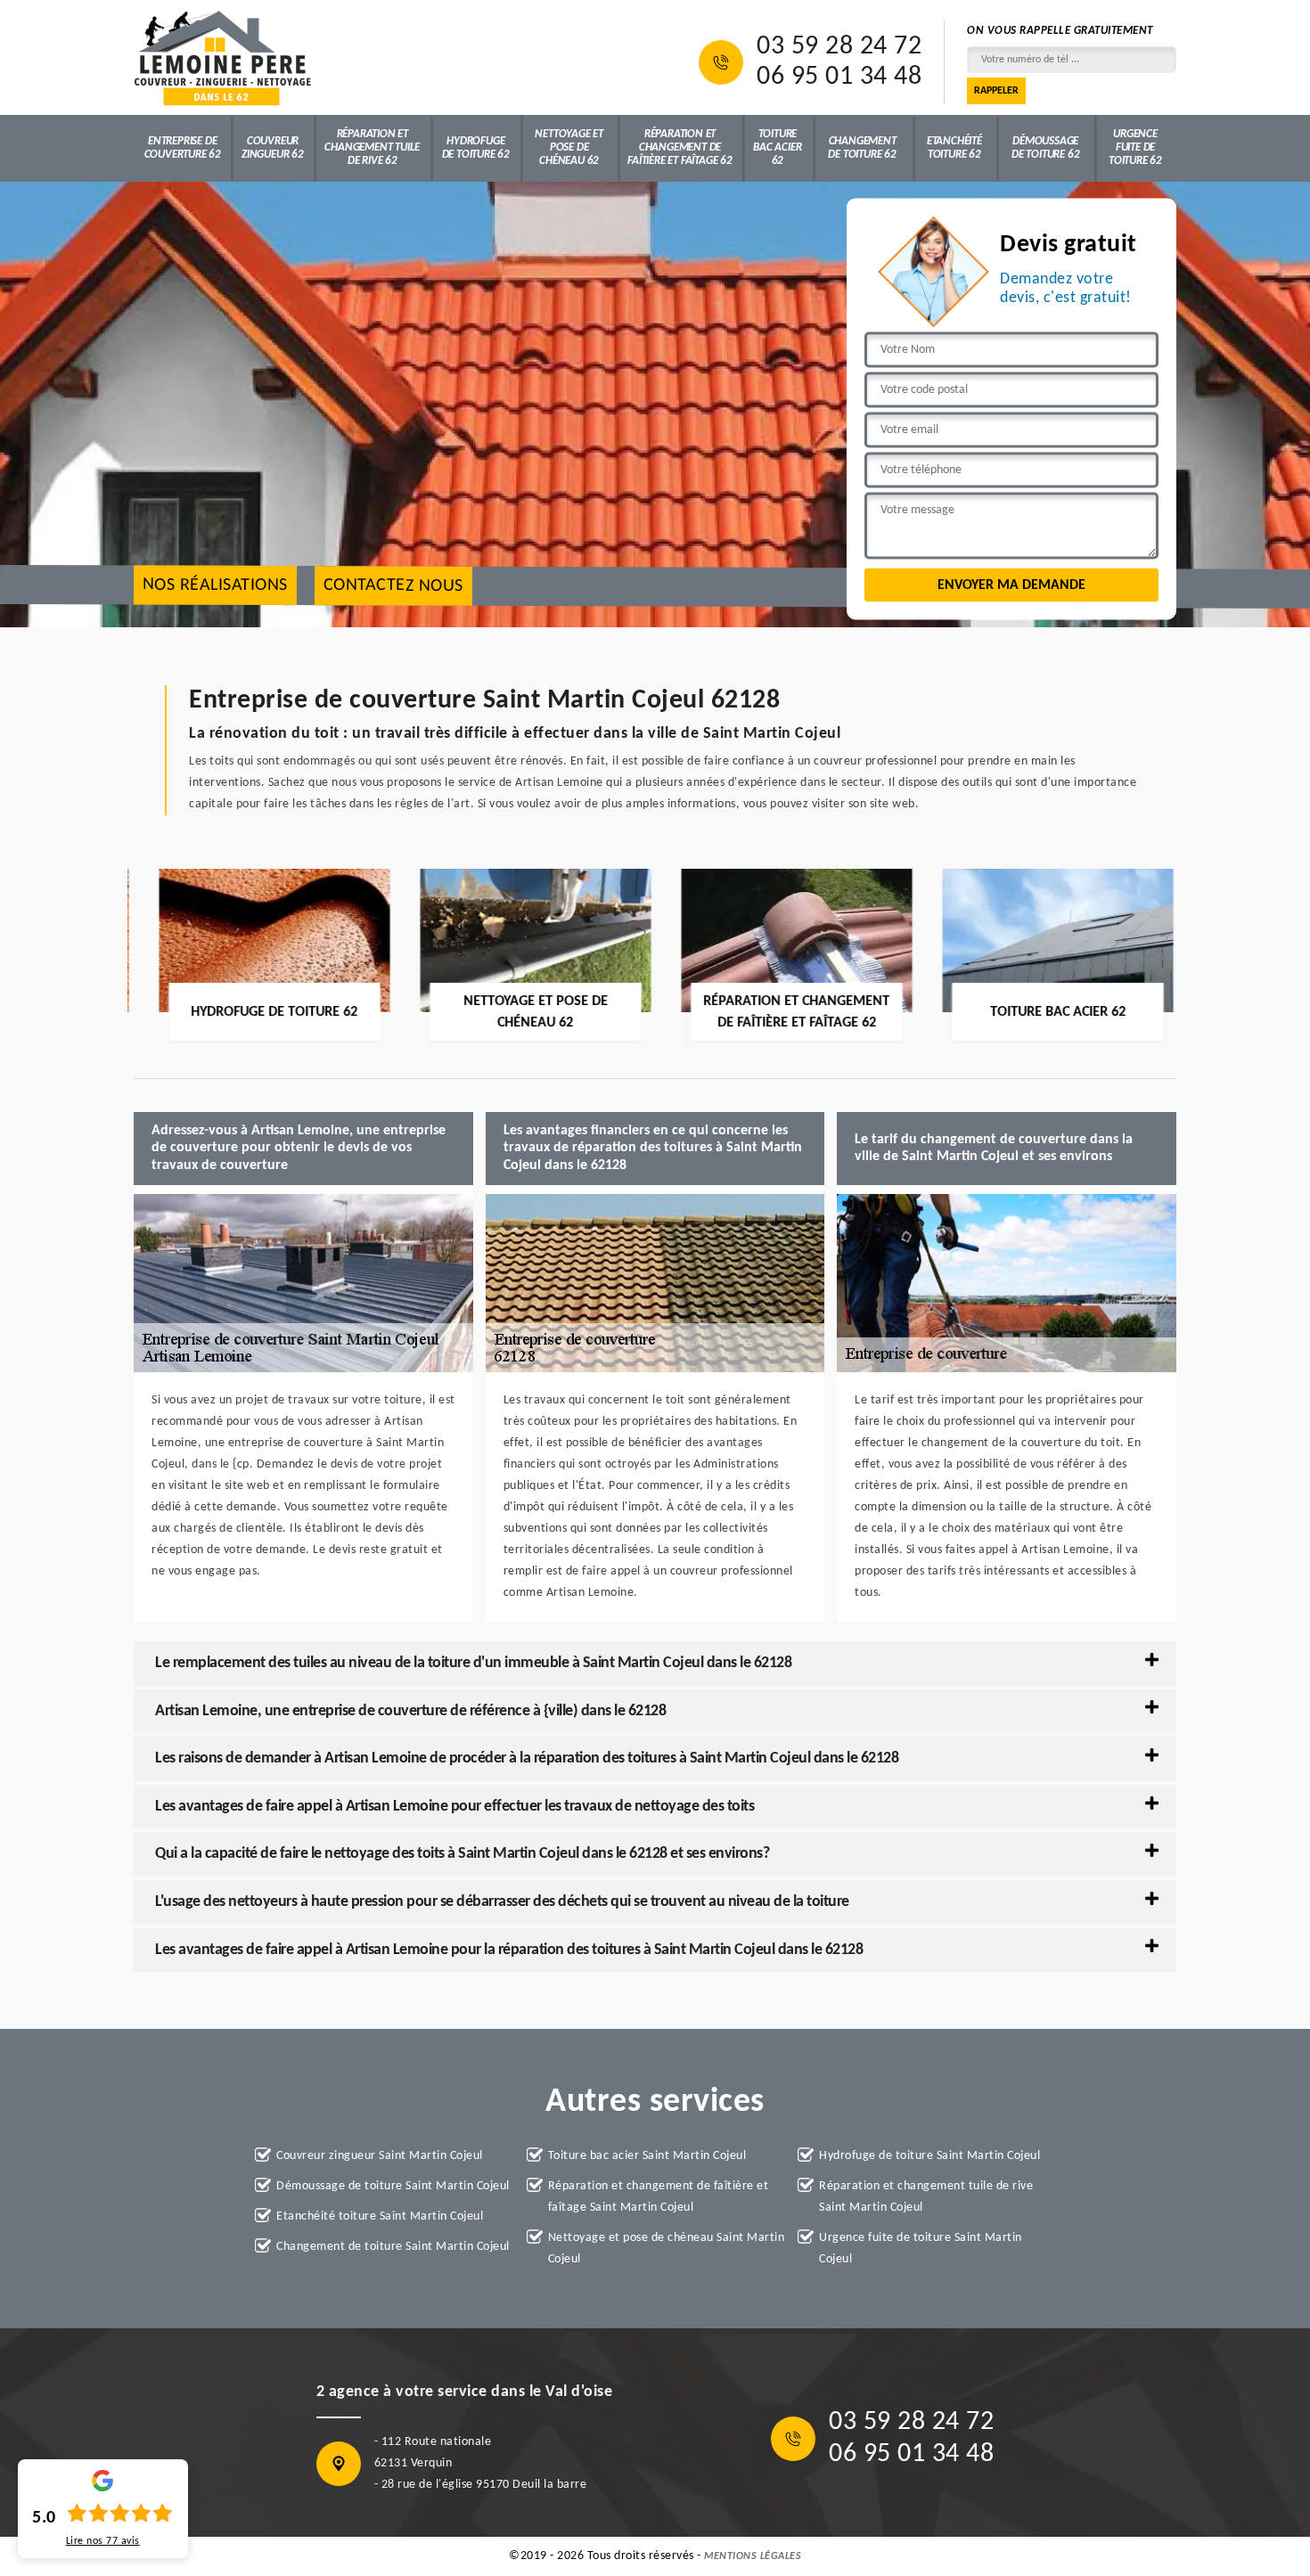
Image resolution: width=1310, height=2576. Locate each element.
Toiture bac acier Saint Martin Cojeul (647, 2156)
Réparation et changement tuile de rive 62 (372, 147)
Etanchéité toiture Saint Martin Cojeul (380, 2216)
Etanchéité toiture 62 (954, 148)
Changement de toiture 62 (862, 148)
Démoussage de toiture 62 (1045, 148)
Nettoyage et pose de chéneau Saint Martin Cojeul (667, 2249)
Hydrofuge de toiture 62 (476, 148)
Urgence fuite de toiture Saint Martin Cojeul (921, 2249)
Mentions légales (753, 2556)
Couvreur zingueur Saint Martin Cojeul (380, 2156)
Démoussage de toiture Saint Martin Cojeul (393, 2186)
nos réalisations (215, 586)
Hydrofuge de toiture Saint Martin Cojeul (929, 2156)
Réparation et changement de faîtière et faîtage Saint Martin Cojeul (659, 2197)
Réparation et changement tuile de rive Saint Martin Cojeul (926, 2197)
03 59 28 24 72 (839, 47)
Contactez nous (393, 586)
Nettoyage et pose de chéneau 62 (569, 147)
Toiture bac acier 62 (777, 147)
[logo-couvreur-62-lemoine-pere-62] (223, 57)
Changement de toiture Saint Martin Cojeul (393, 2247)
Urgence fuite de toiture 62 (1135, 147)
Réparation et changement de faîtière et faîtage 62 (680, 147)
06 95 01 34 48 (839, 78)
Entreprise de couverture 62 (183, 148)
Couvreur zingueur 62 (273, 148)
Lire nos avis (103, 2541)
